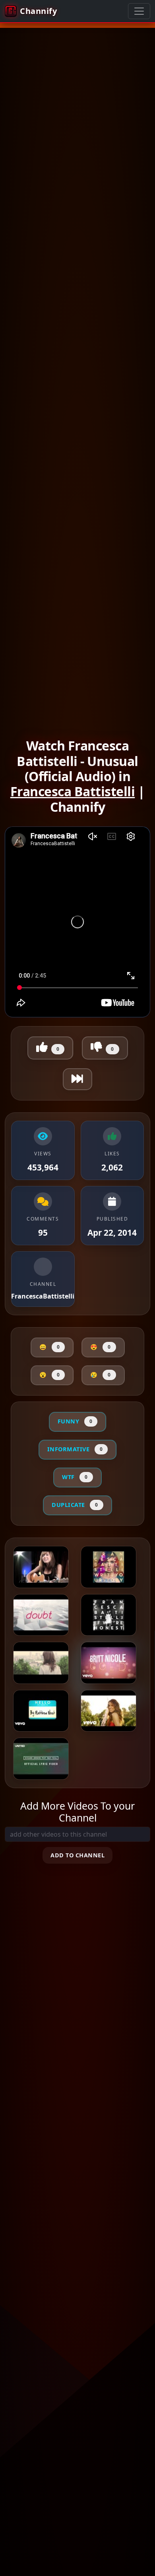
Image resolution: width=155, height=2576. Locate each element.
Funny (75, 1421)
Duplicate (75, 1505)
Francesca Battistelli (73, 791)
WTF (75, 1477)
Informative (75, 1449)
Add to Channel (77, 1855)
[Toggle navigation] (139, 11)
